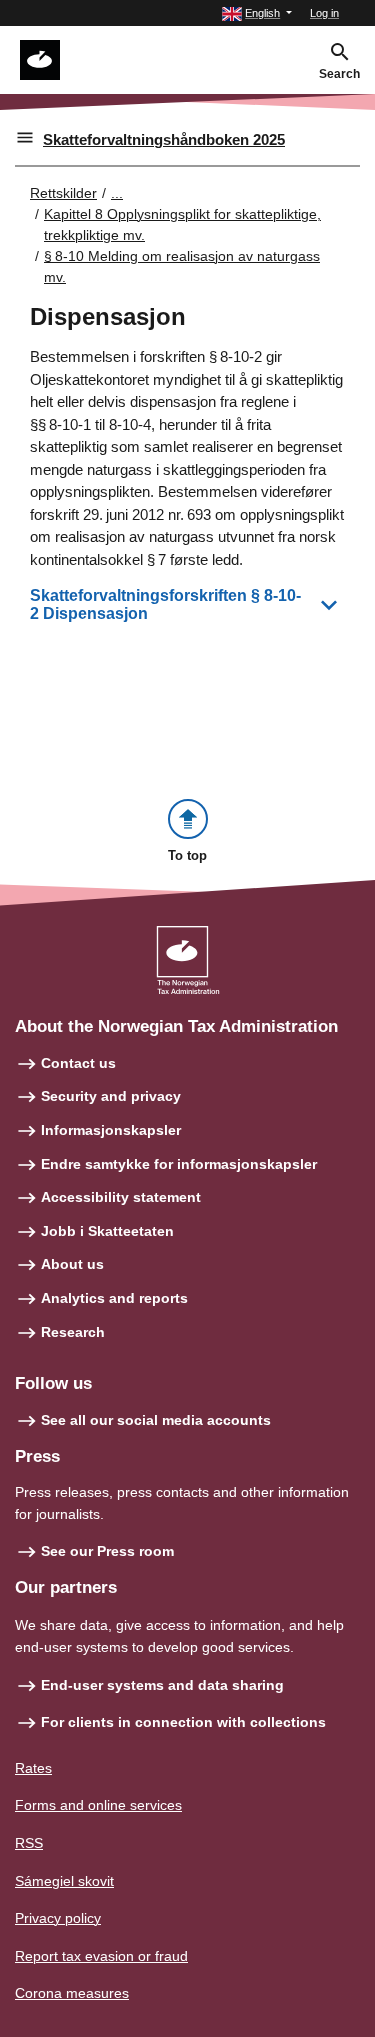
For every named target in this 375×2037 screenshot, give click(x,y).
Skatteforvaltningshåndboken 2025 (164, 139)
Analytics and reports (114, 1298)
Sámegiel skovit (64, 1881)
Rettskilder (63, 193)
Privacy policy (58, 1918)
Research (73, 1332)
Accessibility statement (121, 1197)
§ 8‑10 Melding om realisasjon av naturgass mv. (182, 266)
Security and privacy (111, 1096)
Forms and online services (98, 1805)
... (117, 193)
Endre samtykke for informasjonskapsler (179, 1164)
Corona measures (72, 1993)
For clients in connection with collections (183, 1722)
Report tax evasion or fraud (101, 1956)
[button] (257, 13)
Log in (324, 13)
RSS (29, 1843)
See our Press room (107, 1551)
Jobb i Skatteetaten (107, 1231)
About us (72, 1264)
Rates (33, 1768)
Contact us (78, 1063)
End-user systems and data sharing (162, 1685)
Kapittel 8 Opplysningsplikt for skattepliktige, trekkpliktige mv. (182, 224)
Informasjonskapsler (111, 1130)
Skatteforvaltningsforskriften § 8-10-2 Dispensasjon (165, 604)
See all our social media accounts (156, 1420)
